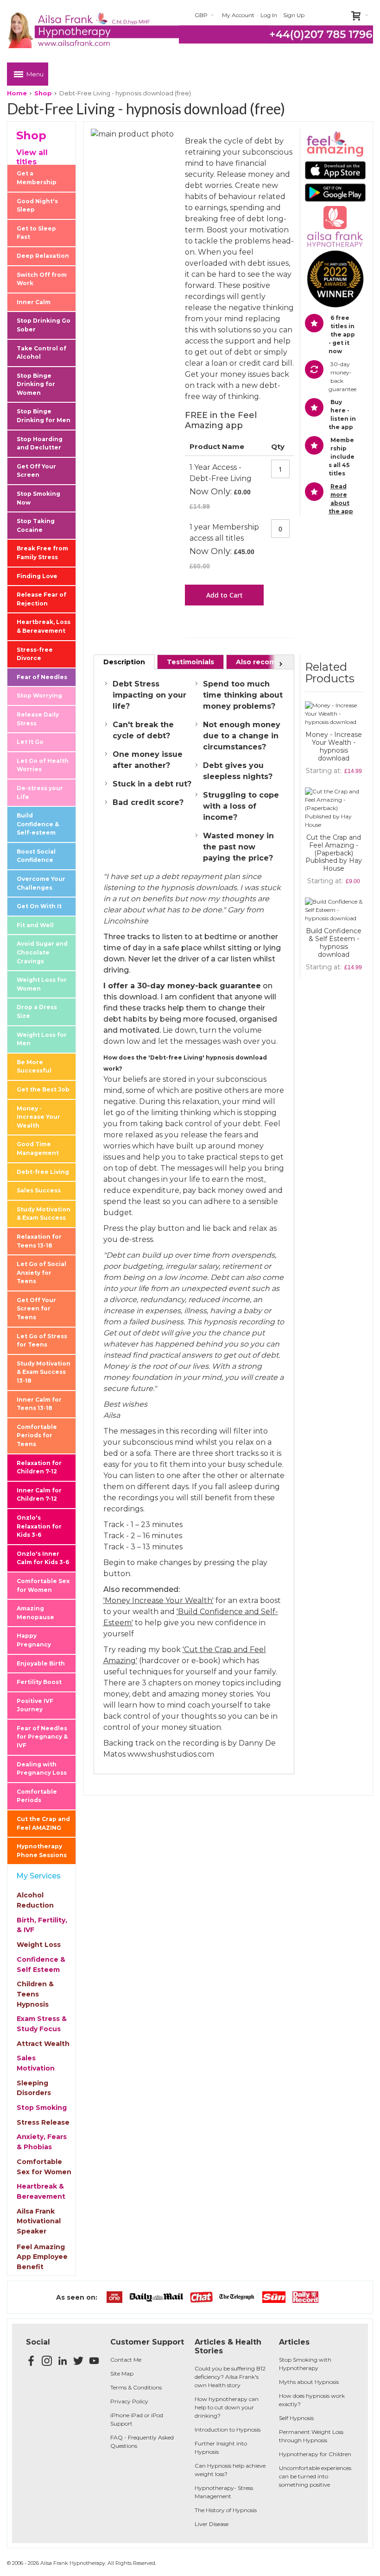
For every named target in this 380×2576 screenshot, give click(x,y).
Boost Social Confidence (36, 856)
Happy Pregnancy (34, 1640)
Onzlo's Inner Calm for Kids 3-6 (43, 1558)
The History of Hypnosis (226, 2510)
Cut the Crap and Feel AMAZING (43, 1823)
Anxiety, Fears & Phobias (42, 2142)
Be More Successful (34, 1067)
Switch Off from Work (42, 279)
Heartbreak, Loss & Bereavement (44, 626)
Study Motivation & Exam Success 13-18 (44, 1372)
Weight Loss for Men (42, 1039)
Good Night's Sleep (37, 206)
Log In (269, 15)
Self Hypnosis (296, 2418)
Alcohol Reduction (35, 1900)
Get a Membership (37, 178)
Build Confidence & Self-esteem (38, 824)
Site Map (122, 2373)
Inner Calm (34, 302)
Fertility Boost (39, 1682)
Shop (43, 93)
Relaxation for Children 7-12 (39, 1467)
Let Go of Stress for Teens (42, 1341)
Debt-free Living (43, 1172)
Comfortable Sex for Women (43, 1585)
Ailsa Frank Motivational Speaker (39, 2221)
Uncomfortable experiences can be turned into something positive (315, 2476)
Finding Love (37, 576)
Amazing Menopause (35, 1613)
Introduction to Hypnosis (228, 2429)
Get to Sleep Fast (36, 233)
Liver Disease (212, 2524)
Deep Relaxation (43, 256)
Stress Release (43, 2122)
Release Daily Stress (38, 719)
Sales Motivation (36, 2063)
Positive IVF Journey (35, 1705)
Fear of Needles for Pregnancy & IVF (42, 1737)
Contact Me (126, 2360)
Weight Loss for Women (42, 984)
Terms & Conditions (136, 2387)
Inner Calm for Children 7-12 (39, 1495)
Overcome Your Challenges (41, 883)
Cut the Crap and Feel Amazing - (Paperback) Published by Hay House (334, 853)
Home (17, 93)
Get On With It (39, 906)
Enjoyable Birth (41, 1663)
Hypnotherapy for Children (315, 2454)
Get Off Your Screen (36, 471)
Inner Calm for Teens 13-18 (39, 1404)
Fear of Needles (42, 677)
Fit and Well (35, 925)
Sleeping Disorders (34, 2088)
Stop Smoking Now (38, 498)
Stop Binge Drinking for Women (36, 384)
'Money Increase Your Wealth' (158, 1600)
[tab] (124, 662)
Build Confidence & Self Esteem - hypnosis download (334, 943)
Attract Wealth (43, 2044)
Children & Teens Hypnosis (35, 1994)
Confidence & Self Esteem (41, 1965)
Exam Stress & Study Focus (42, 2024)
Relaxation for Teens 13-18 (39, 1241)
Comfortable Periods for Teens (37, 1435)
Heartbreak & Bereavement (41, 2191)
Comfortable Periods (37, 1796)
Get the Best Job (43, 1089)
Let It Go (30, 742)
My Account (238, 15)
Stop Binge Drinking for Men (44, 416)
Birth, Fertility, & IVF (42, 1925)
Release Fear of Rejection (41, 599)
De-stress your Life (40, 792)
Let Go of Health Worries (43, 765)
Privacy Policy (129, 2401)
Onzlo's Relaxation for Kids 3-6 (39, 1526)
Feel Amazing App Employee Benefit (42, 2257)
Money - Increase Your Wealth (38, 1117)
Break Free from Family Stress (42, 553)
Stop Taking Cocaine (36, 525)
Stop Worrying (39, 695)
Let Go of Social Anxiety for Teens (41, 1272)
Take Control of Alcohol (41, 353)
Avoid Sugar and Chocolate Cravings (42, 952)
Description (124, 662)
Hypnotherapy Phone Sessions (42, 1851)
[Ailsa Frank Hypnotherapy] (93, 30)
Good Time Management (38, 1148)
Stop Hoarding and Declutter (40, 443)
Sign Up (294, 15)
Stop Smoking (42, 2108)
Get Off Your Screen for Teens (36, 1309)
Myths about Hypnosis (309, 2382)
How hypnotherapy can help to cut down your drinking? (227, 2407)
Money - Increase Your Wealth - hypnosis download (334, 746)
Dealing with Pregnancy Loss (42, 1769)
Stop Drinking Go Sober (44, 325)
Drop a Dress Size (37, 1011)
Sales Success (39, 1190)
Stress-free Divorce (35, 654)
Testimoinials (190, 662)
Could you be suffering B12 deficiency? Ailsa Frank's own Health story (230, 2377)
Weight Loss (39, 1945)
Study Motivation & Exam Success (44, 1214)
